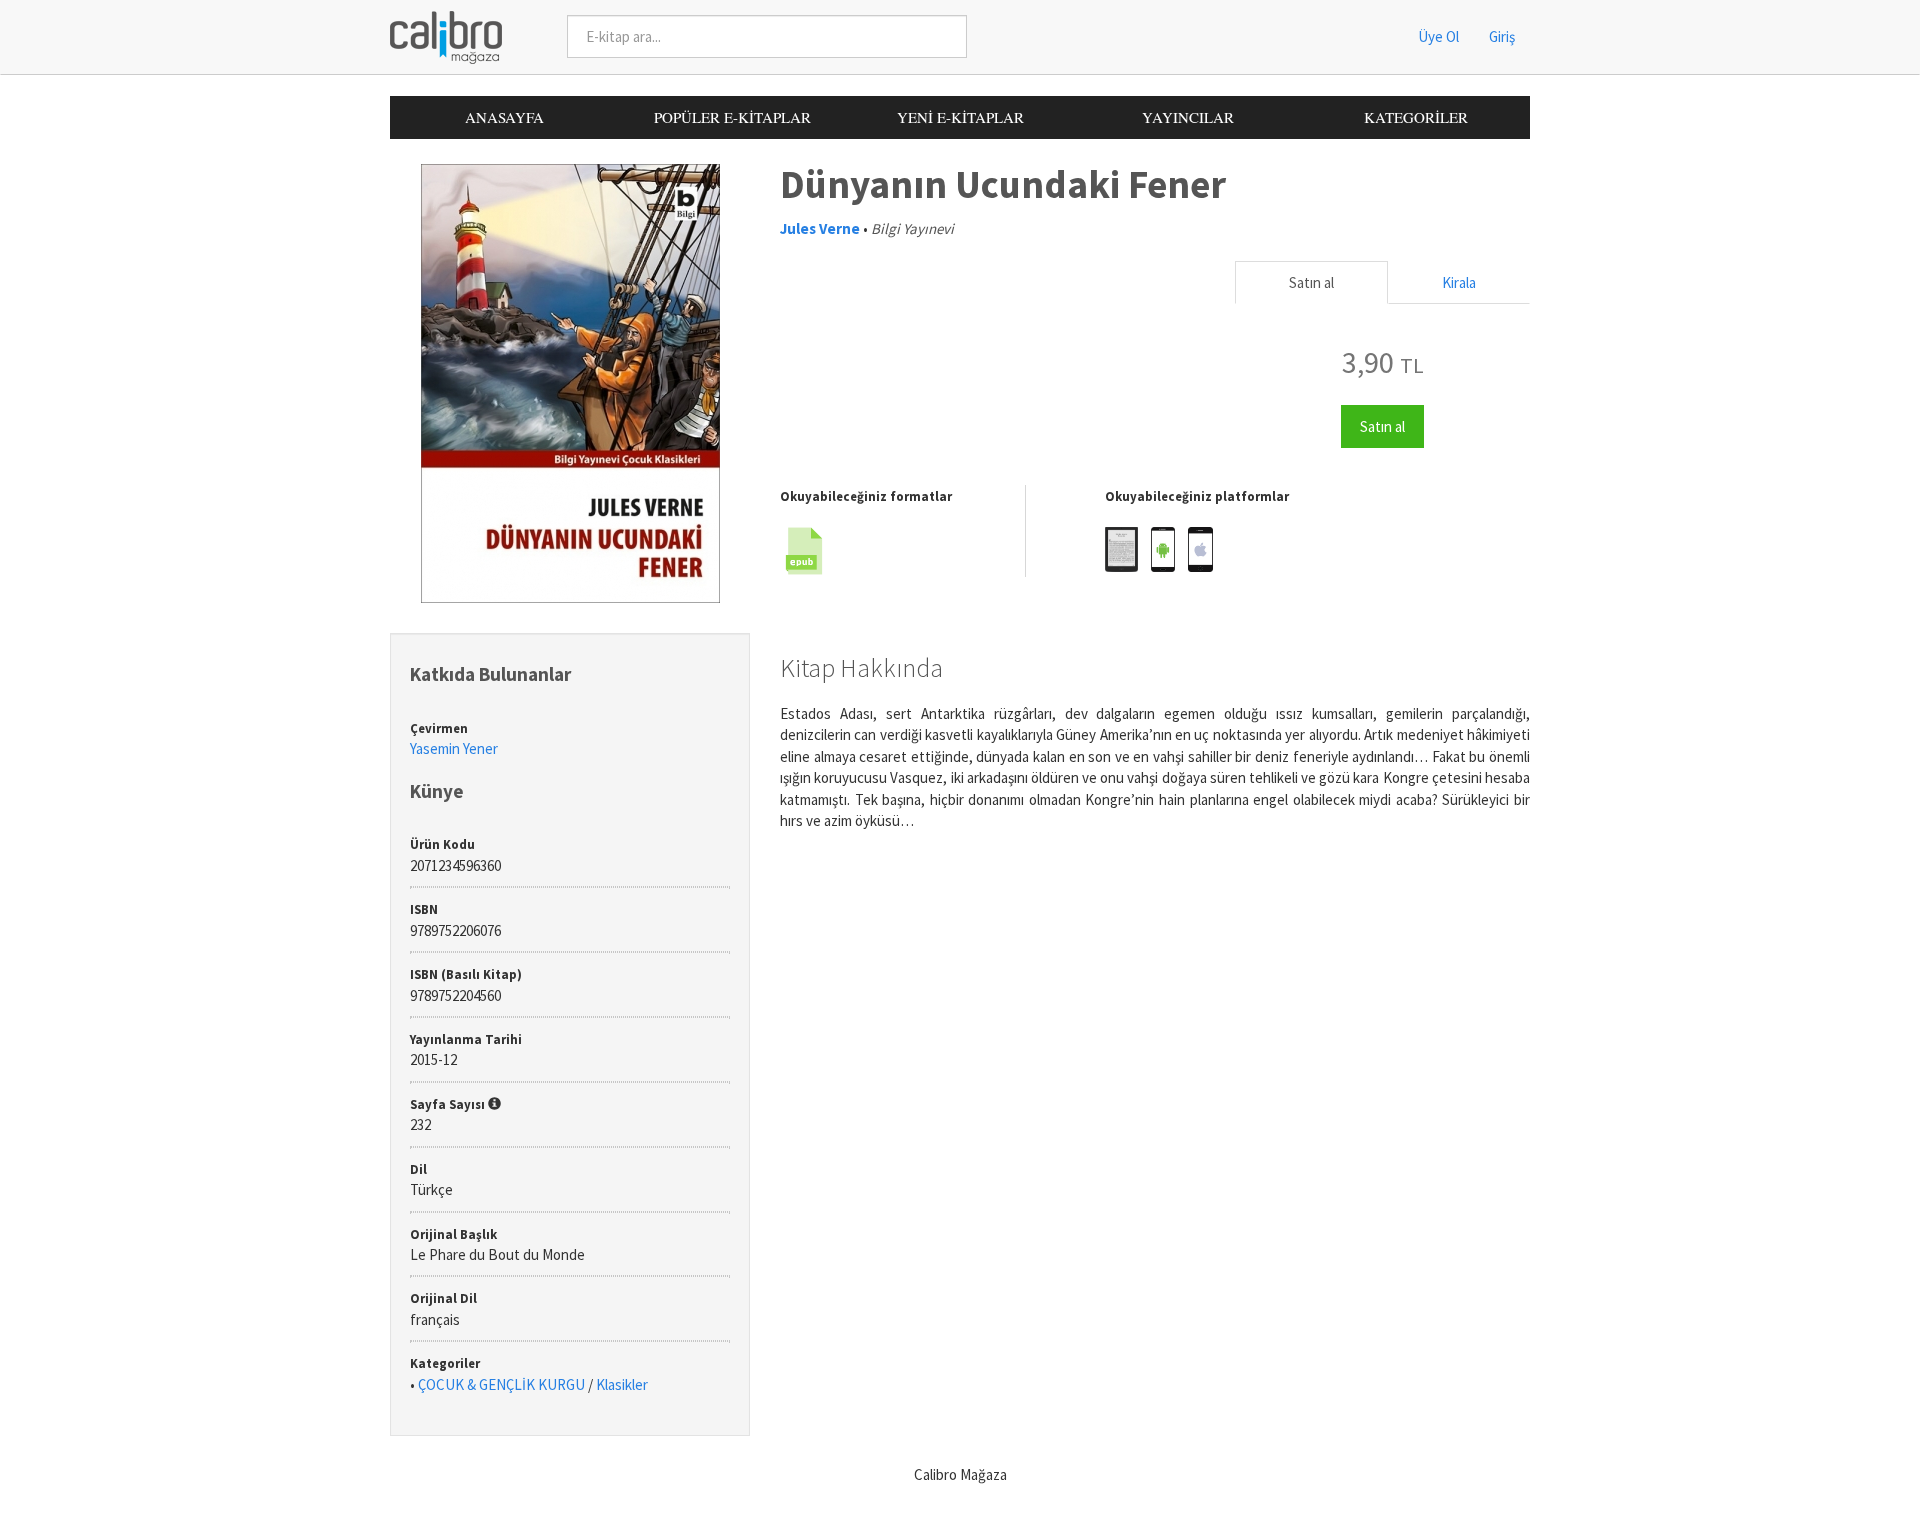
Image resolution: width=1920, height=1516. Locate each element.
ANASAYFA (504, 117)
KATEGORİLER (1416, 117)
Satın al (1311, 282)
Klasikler (622, 1384)
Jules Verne (820, 228)
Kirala (1459, 282)
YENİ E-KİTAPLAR (960, 117)
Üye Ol (1438, 36)
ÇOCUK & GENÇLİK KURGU (501, 1384)
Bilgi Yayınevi (912, 228)
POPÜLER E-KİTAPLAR (732, 117)
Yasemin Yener (454, 748)
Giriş (1502, 36)
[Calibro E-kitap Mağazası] (438, 35)
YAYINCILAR (1188, 117)
